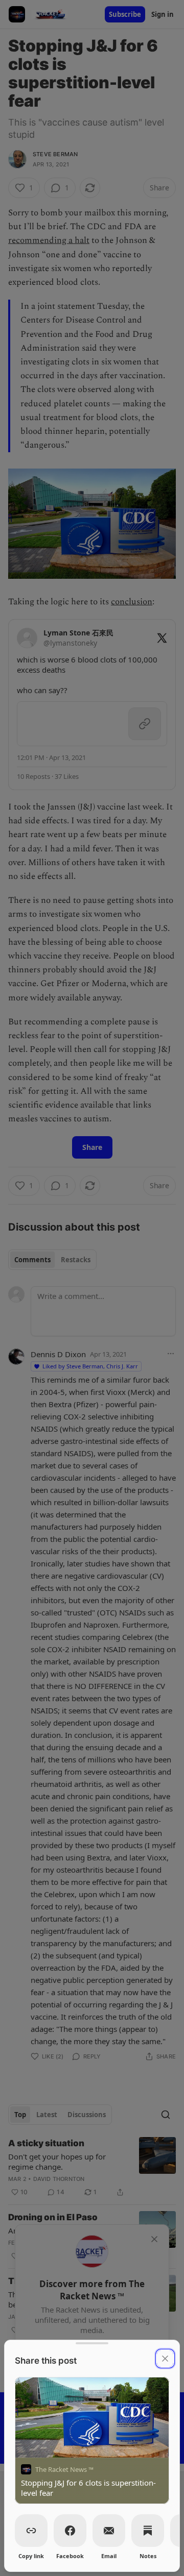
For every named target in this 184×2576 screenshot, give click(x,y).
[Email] (109, 2531)
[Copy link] (31, 2531)
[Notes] (148, 2531)
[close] (165, 2359)
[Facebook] (70, 2531)
